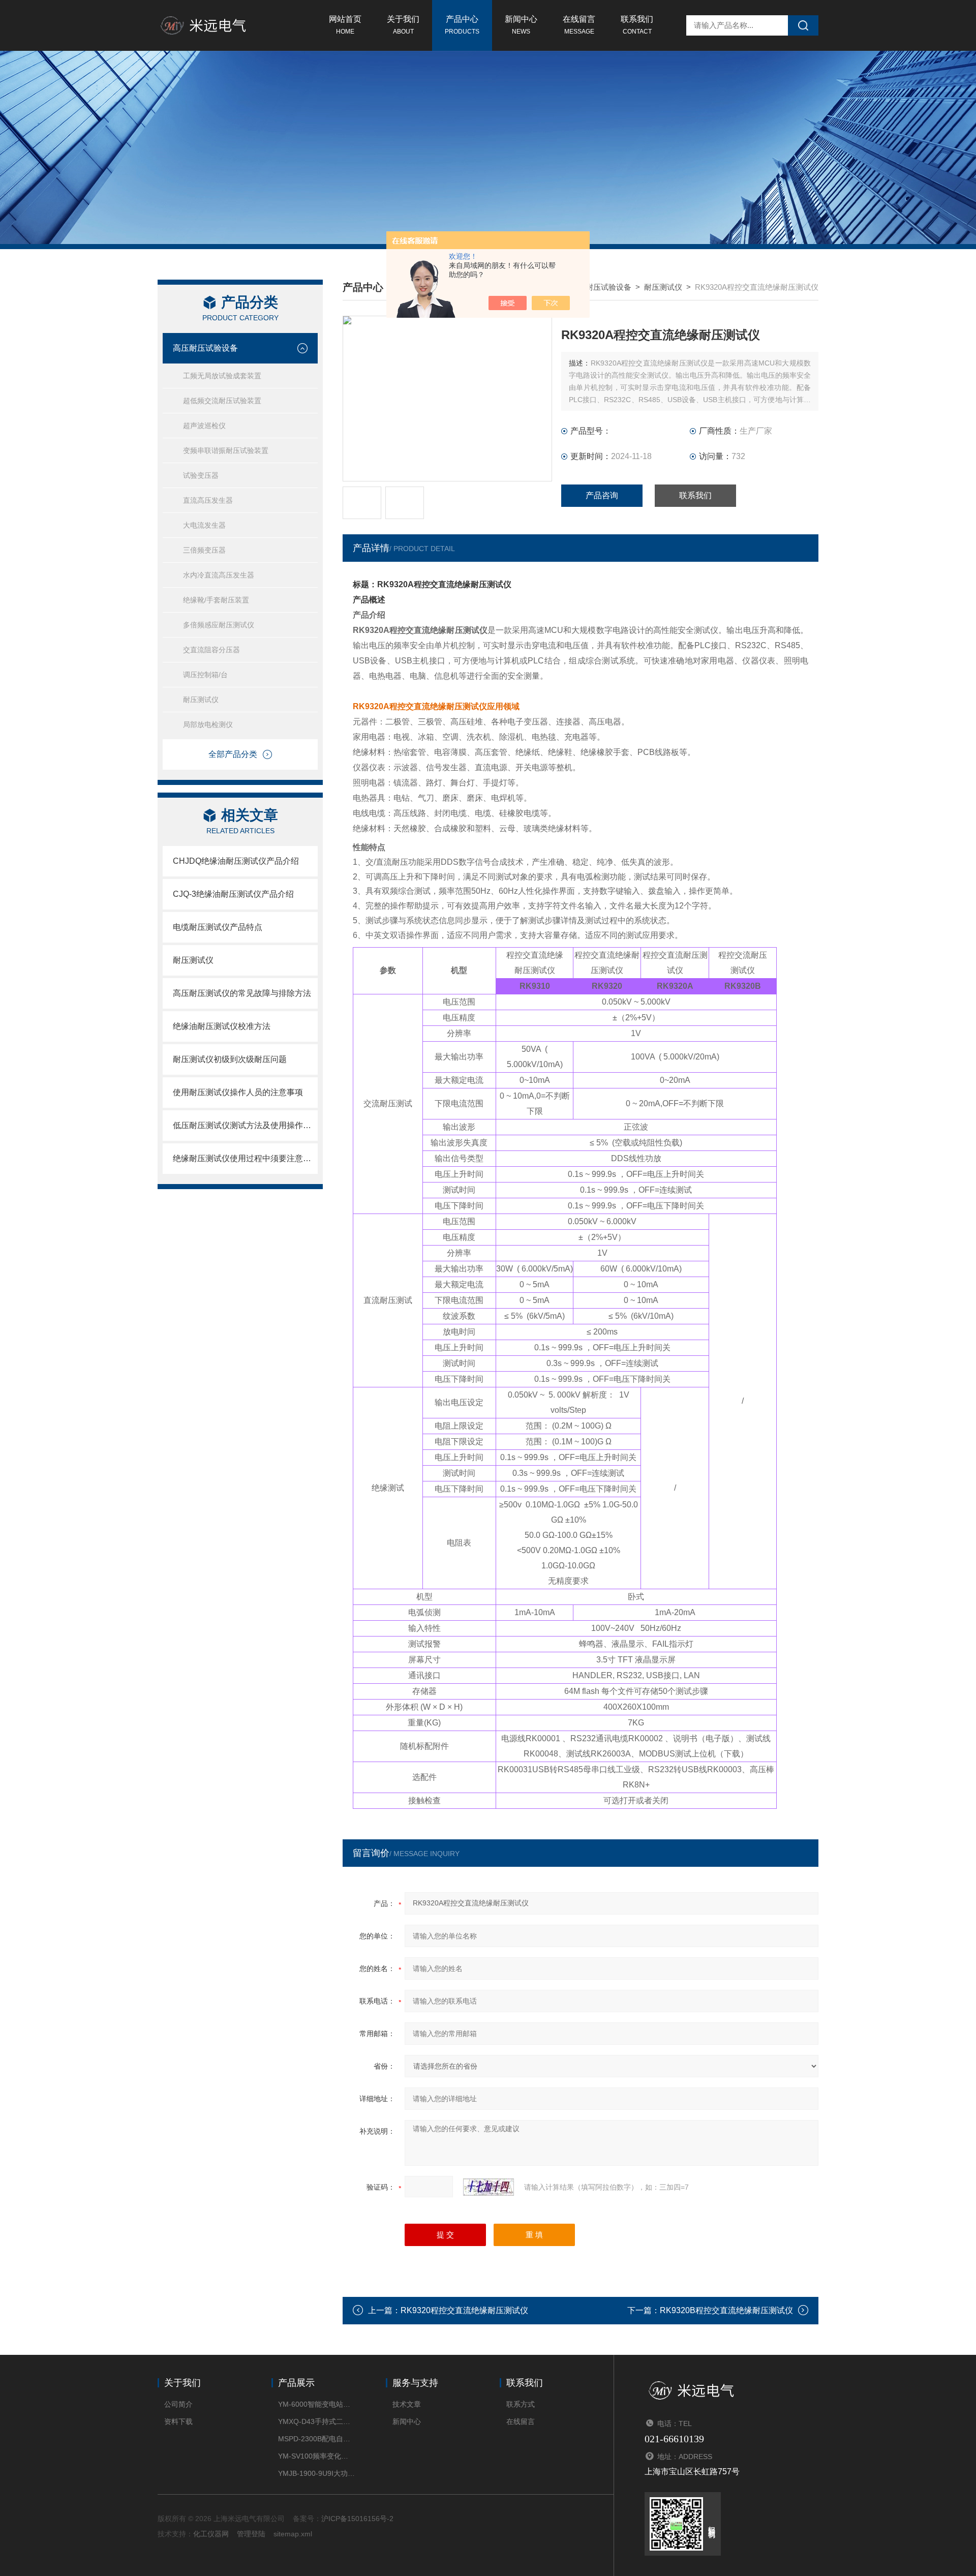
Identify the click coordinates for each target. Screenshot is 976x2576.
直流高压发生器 (208, 500)
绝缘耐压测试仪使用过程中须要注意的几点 (245, 1158)
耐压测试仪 (201, 700)
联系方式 (521, 2404)
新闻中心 (521, 25)
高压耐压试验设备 (205, 348)
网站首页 (345, 25)
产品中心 (462, 25)
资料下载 (178, 2421)
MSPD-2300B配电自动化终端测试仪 (316, 2439)
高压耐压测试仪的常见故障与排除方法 (242, 993)
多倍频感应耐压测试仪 (219, 625)
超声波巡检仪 (204, 426)
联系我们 (637, 25)
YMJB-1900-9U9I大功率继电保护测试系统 (316, 2473)
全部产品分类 (233, 754)
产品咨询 (602, 495)
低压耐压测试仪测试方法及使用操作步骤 (245, 1125)
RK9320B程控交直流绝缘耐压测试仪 (726, 2310)
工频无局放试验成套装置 (222, 376)
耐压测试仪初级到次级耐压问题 (230, 1059)
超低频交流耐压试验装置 (222, 401)
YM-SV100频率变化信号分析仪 (316, 2456)
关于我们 (403, 25)
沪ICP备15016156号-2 (357, 2519)
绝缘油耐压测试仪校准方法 (222, 1026)
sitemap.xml (293, 2534)
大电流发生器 (204, 525)
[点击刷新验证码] (489, 2187)
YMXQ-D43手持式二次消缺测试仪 (316, 2421)
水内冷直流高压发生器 (219, 575)
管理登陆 (251, 2534)
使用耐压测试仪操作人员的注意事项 (238, 1092)
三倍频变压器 (204, 550)
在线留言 (579, 25)
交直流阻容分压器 (211, 650)
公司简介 (178, 2404)
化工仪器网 (211, 2534)
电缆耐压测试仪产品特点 (218, 927)
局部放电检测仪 (208, 724)
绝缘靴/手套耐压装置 (216, 600)
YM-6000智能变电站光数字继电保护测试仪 (316, 2404)
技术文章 (407, 2404)
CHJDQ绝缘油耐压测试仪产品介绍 (236, 861)
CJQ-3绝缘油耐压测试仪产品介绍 (233, 894)
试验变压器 (201, 475)
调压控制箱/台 (205, 675)
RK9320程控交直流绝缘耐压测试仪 (464, 2310)
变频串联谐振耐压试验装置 (226, 450)
